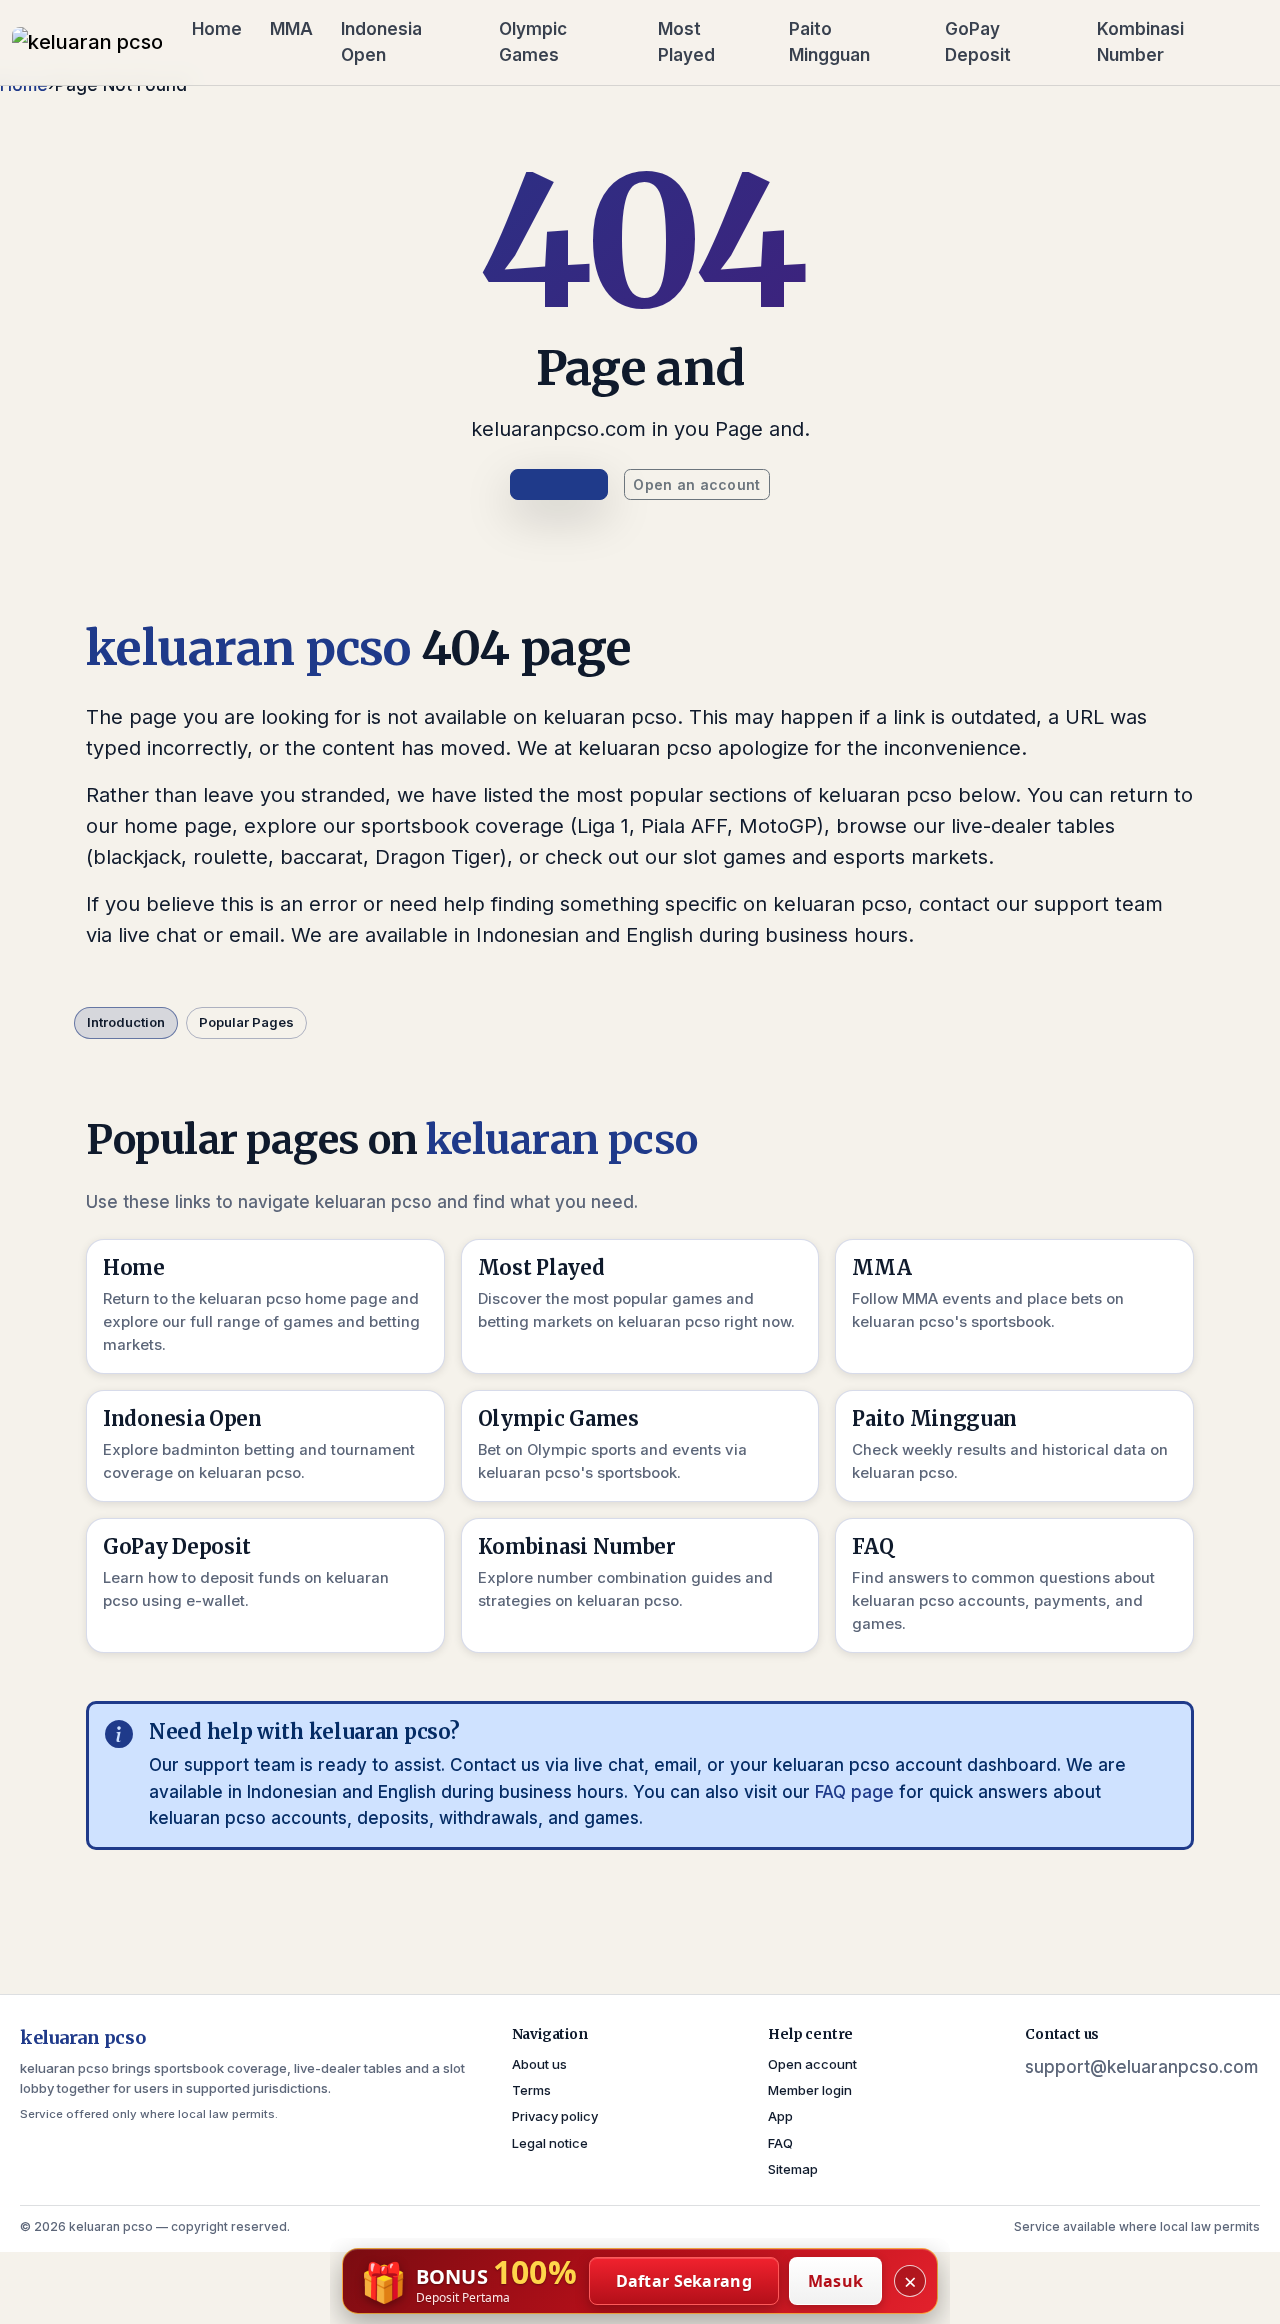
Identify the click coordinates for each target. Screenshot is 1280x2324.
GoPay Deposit (978, 42)
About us (539, 2064)
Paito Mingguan (829, 42)
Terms (531, 2090)
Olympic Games (533, 42)
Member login (810, 2090)
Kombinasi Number (1140, 42)
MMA (291, 29)
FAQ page (854, 1792)
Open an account (696, 484)
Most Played (686, 42)
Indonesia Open (381, 42)
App (780, 2116)
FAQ (780, 2143)
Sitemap (793, 2169)
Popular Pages (246, 1022)
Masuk (836, 2281)
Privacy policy (555, 2116)
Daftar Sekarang (684, 2281)
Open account (812, 2064)
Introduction (126, 1022)
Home (217, 29)
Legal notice (550, 2143)
